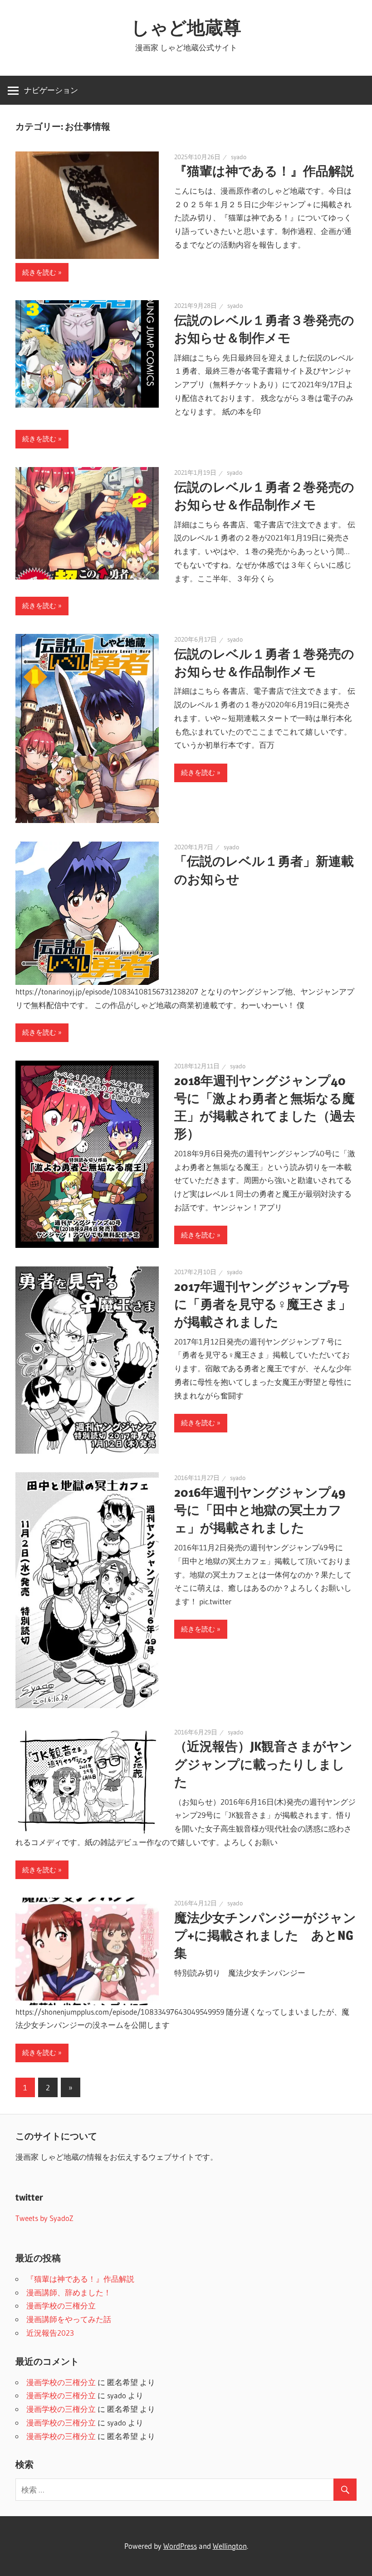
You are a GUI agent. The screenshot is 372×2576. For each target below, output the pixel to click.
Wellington (230, 2546)
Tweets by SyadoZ (44, 2218)
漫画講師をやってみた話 (69, 2319)
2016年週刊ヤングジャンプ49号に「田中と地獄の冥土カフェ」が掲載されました (260, 1510)
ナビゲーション (51, 90)
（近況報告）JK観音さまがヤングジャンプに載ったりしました (263, 1764)
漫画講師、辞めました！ (69, 2292)
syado (239, 157)
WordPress (180, 2546)
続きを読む (39, 272)
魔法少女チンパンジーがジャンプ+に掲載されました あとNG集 (265, 1935)
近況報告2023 (50, 2333)
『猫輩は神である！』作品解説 (264, 171)
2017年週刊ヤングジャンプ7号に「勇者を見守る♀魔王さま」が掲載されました (263, 1304)
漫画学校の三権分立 (61, 2306)
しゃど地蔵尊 (186, 27)
